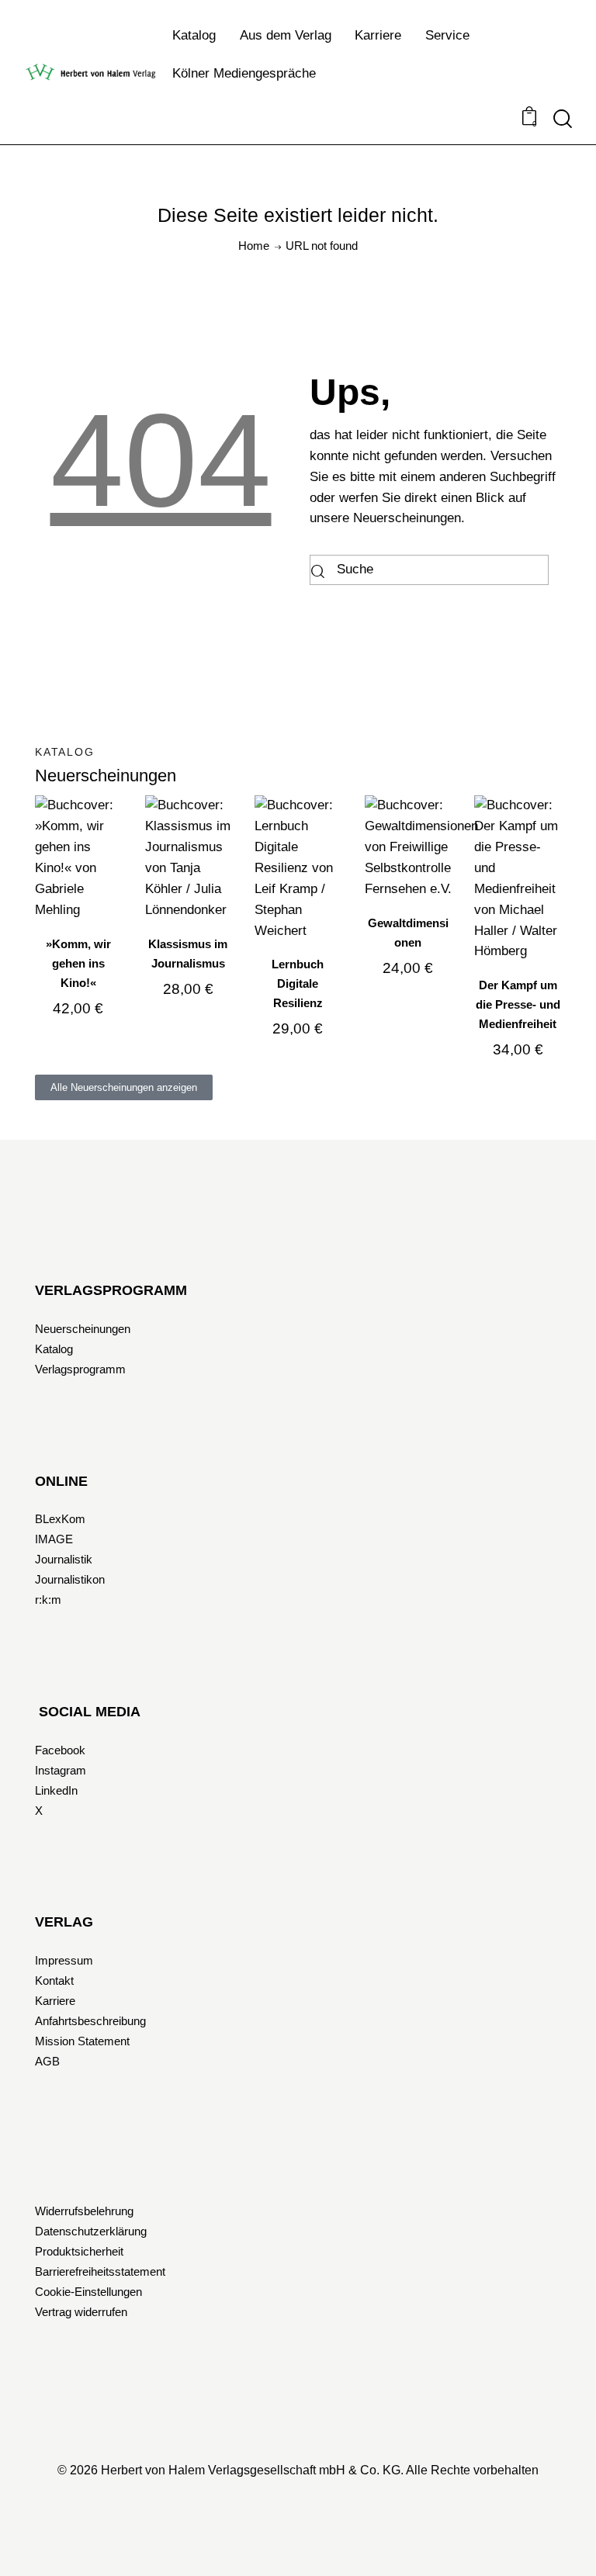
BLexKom (60, 1519)
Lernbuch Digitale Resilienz (298, 983)
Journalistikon (70, 1579)
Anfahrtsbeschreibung (90, 2021)
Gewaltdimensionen (408, 933)
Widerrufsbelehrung (84, 2211)
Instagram (61, 1770)
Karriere (55, 2001)
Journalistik (64, 1559)
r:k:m (48, 1600)
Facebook (60, 1750)
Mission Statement (82, 2041)
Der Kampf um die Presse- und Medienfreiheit (518, 1004)
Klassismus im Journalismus (188, 954)
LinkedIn (56, 1790)
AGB (47, 2061)
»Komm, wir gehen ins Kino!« (78, 963)
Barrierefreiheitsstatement (100, 2271)
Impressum (64, 1960)
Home (254, 246)
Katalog (54, 1349)
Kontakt (54, 1980)
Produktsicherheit (79, 2251)
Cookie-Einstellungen (88, 2292)
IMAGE (54, 1539)
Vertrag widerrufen (81, 2312)
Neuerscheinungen (83, 1329)
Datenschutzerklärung (91, 2231)
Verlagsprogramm (80, 1369)
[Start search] (563, 119)
